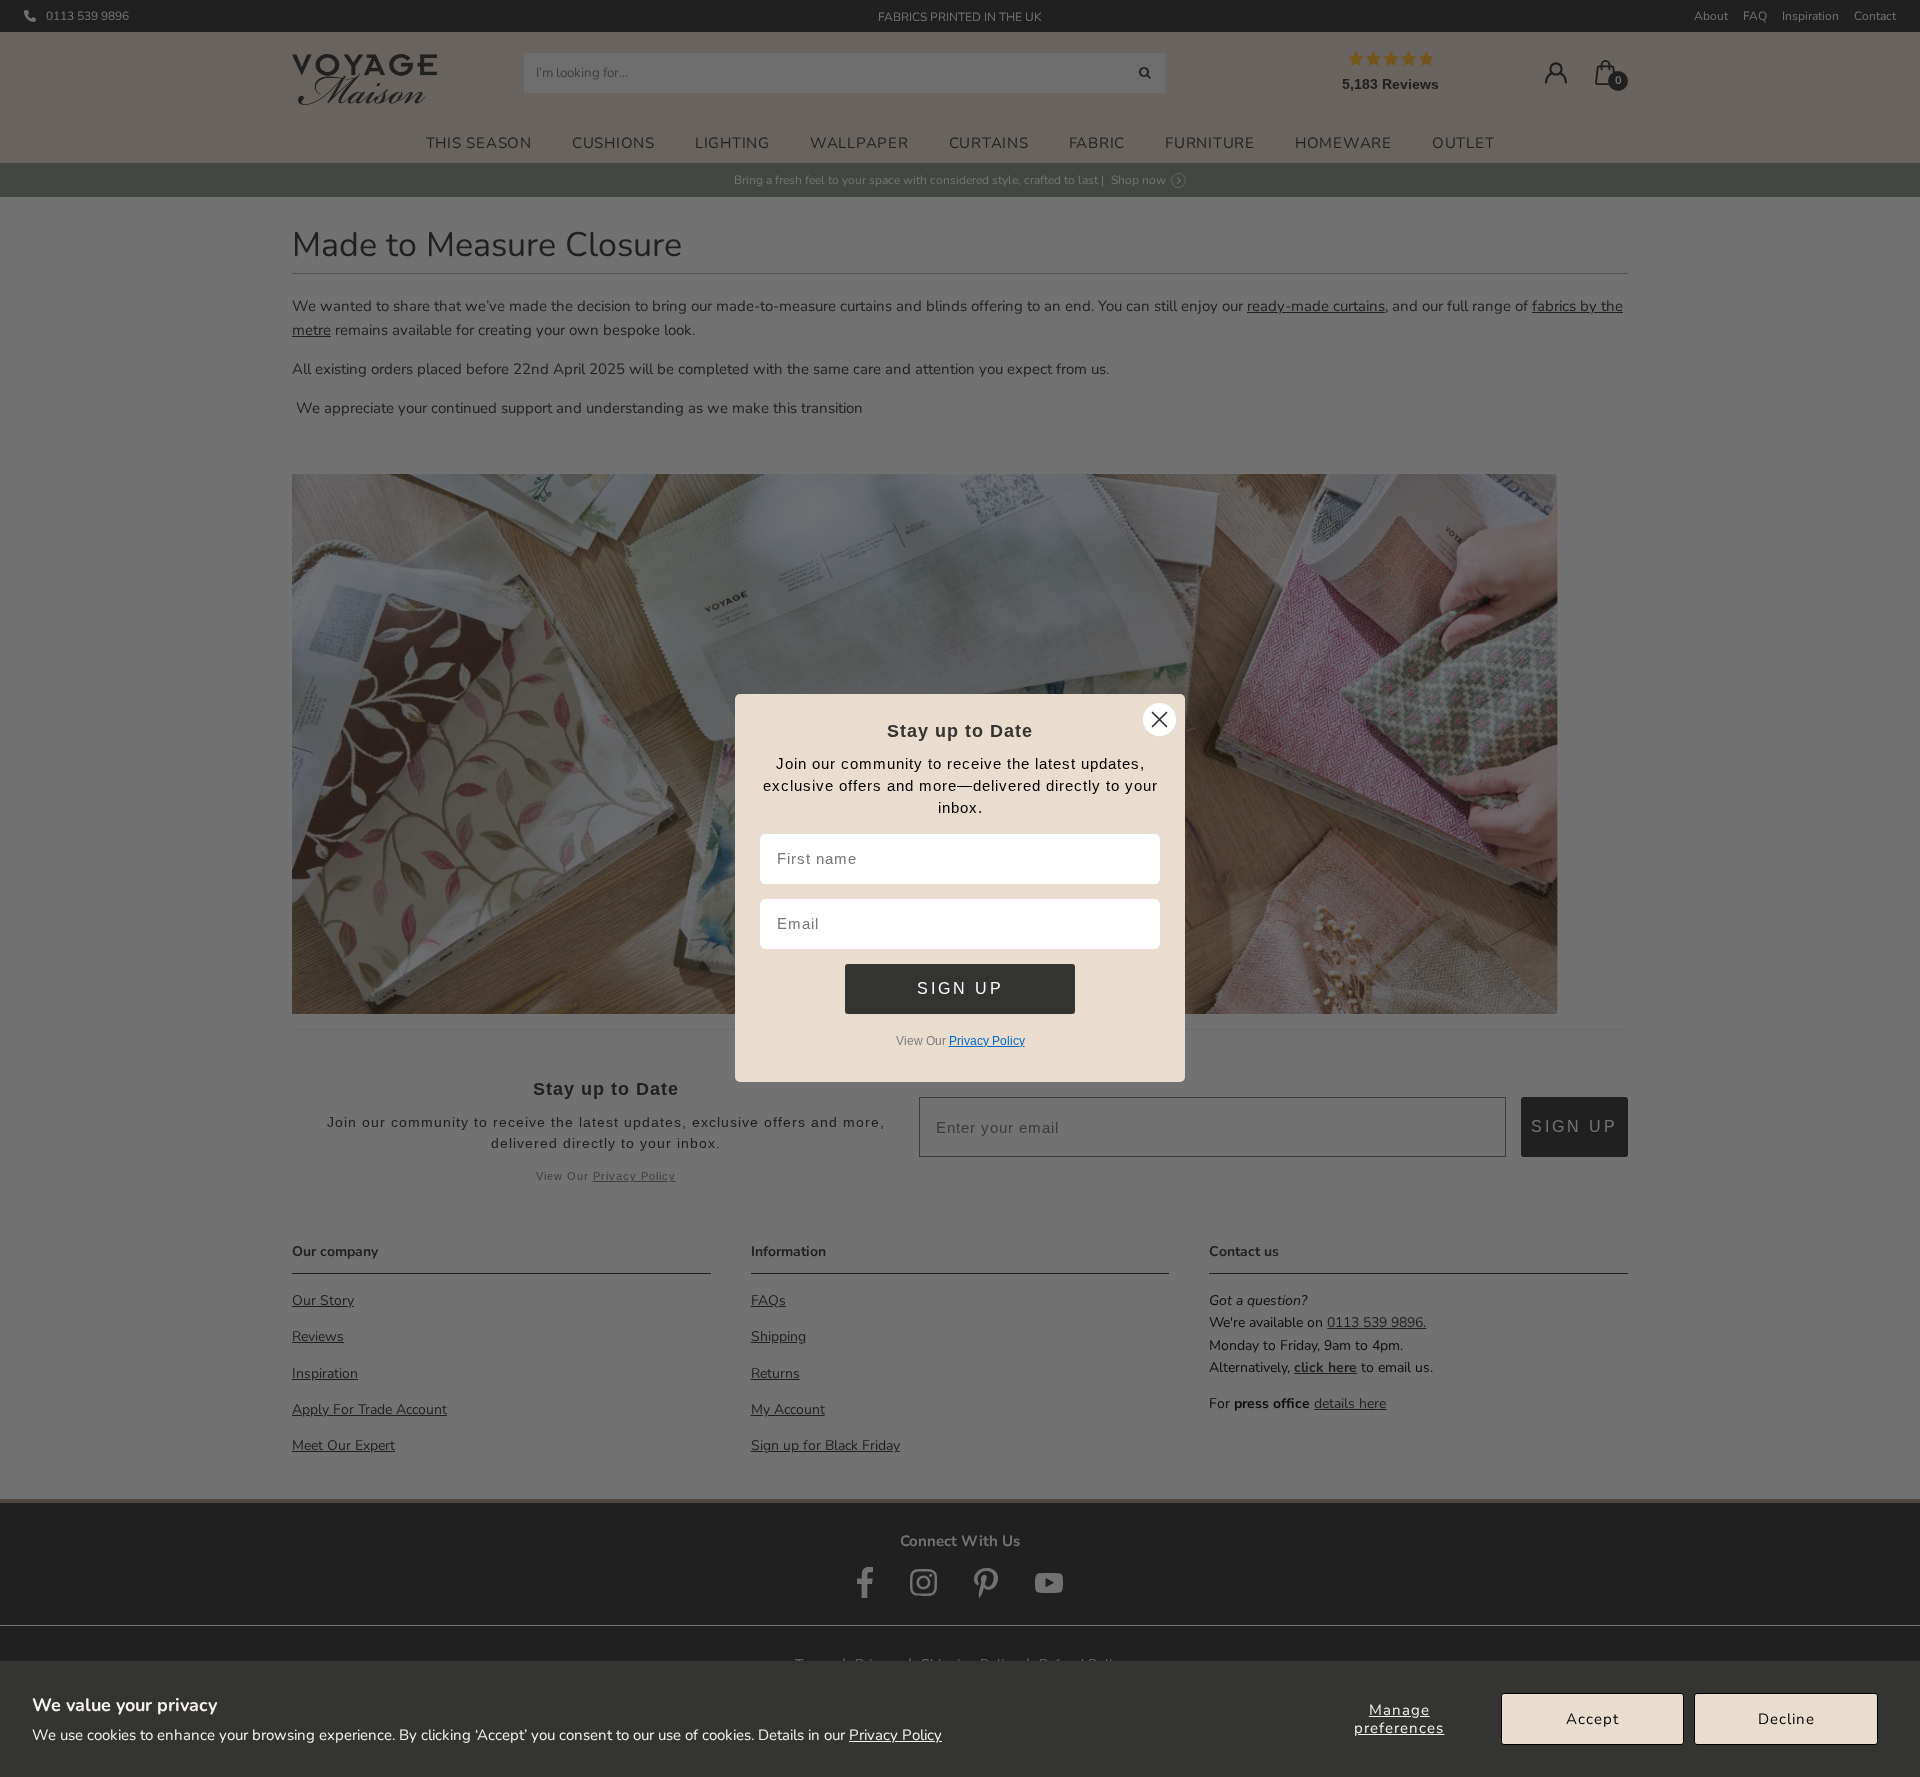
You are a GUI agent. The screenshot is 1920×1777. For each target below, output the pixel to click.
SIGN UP (960, 988)
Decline (1786, 1719)
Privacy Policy (895, 1735)
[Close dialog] (1159, 719)
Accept (1592, 1719)
